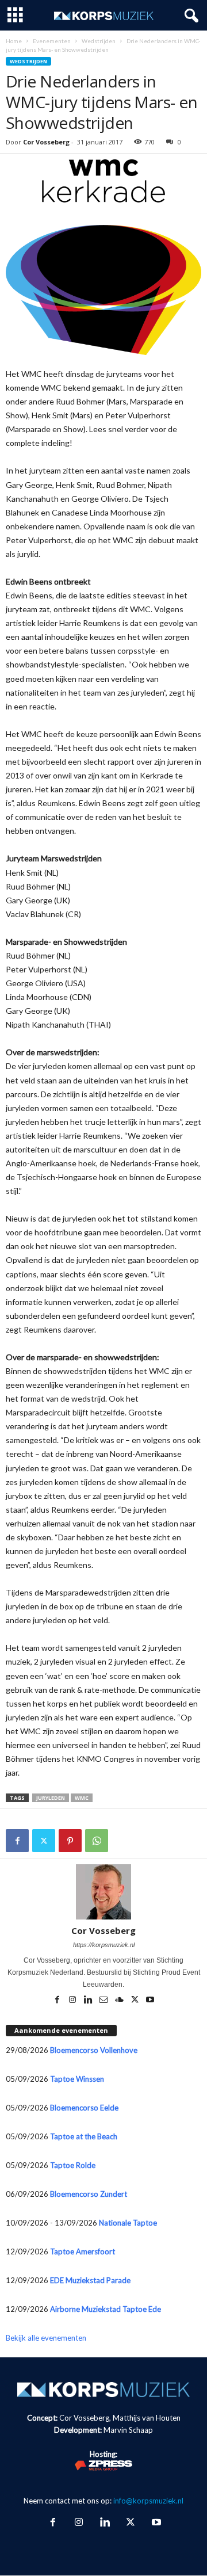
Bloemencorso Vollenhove (94, 2050)
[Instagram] (73, 2001)
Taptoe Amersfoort (83, 2251)
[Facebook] (17, 1841)
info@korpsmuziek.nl (148, 2501)
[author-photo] (103, 1892)
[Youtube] (150, 2001)
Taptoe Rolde (73, 2165)
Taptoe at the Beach (84, 2136)
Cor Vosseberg (46, 142)
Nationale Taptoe (128, 2223)
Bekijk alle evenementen (46, 2338)
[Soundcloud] (120, 2001)
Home (14, 41)
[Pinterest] (70, 1841)
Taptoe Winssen (77, 2079)
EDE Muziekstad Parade (90, 2280)
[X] (44, 1841)
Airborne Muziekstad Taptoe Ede (106, 2309)
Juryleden (51, 1798)
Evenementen (52, 41)
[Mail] (104, 2001)
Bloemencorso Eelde (84, 2108)
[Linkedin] (89, 2001)
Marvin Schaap (128, 2430)
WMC (82, 1798)
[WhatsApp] (97, 1841)
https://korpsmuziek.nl (104, 1945)
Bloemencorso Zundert (89, 2194)
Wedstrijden (99, 41)
